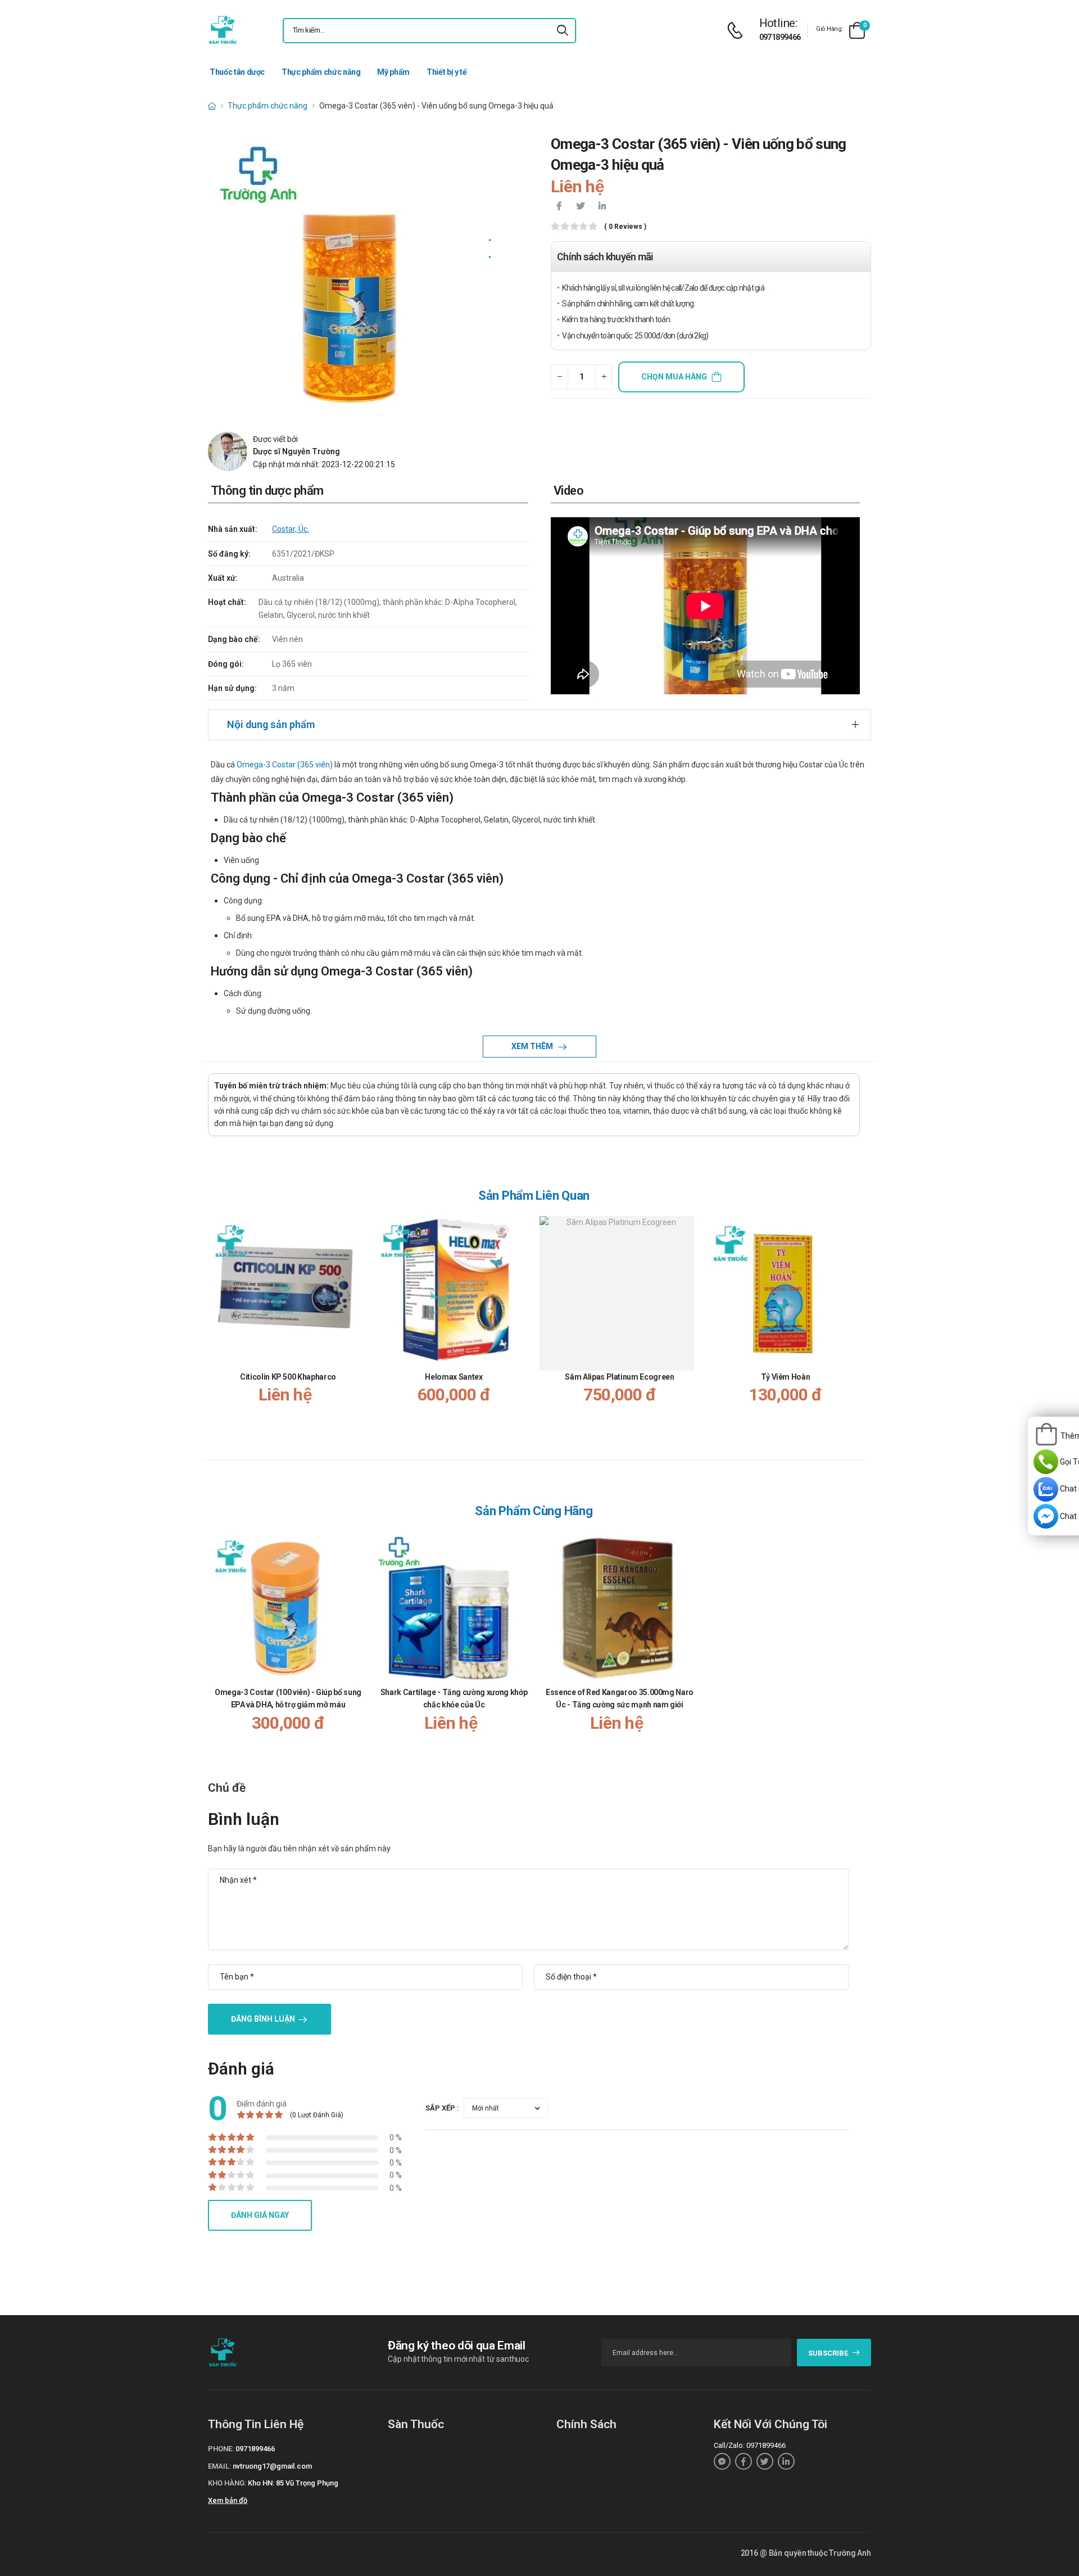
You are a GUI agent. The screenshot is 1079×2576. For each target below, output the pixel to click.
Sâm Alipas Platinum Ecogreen (619, 1377)
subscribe (828, 2353)
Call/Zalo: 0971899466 (750, 2445)
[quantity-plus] (604, 377)
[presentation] (853, 1328)
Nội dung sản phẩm (271, 724)
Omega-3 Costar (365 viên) (285, 765)
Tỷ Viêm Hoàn (786, 1377)
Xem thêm (533, 1046)
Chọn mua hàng (674, 377)
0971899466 (780, 37)
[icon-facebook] (559, 207)
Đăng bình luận (263, 2019)
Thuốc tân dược (237, 72)
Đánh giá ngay (260, 2215)
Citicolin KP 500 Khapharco (288, 1377)
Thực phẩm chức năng (321, 72)
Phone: (221, 2449)
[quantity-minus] (559, 377)
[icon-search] (563, 31)
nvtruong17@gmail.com (272, 2466)
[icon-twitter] (581, 207)
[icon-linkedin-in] (602, 207)
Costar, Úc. (291, 529)
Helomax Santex (454, 1377)
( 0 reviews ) (625, 227)
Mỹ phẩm (393, 72)
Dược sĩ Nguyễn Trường (296, 451)
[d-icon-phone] (738, 31)
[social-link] (722, 2461)
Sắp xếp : (442, 2108)
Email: (219, 2466)
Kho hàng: (227, 2483)
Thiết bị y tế (446, 72)
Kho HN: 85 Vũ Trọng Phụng (293, 2483)
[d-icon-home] (212, 106)
